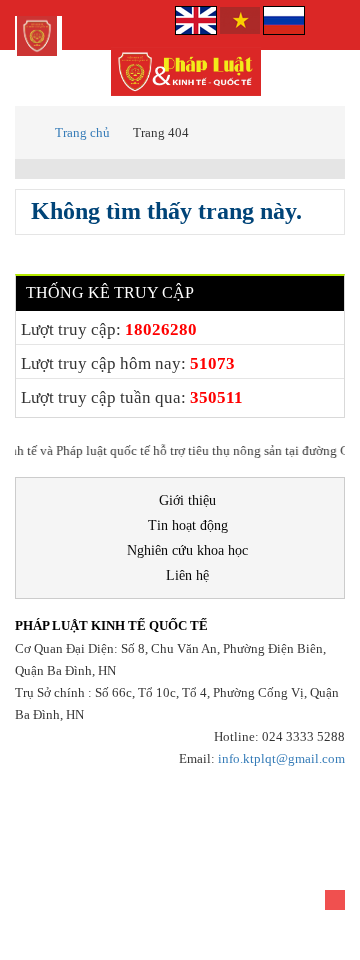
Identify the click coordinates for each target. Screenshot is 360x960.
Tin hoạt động (188, 525)
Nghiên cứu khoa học (187, 550)
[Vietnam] (240, 18)
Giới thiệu (187, 500)
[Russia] (284, 18)
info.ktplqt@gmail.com (281, 758)
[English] (197, 18)
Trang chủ (82, 132)
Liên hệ (187, 575)
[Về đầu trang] (335, 900)
